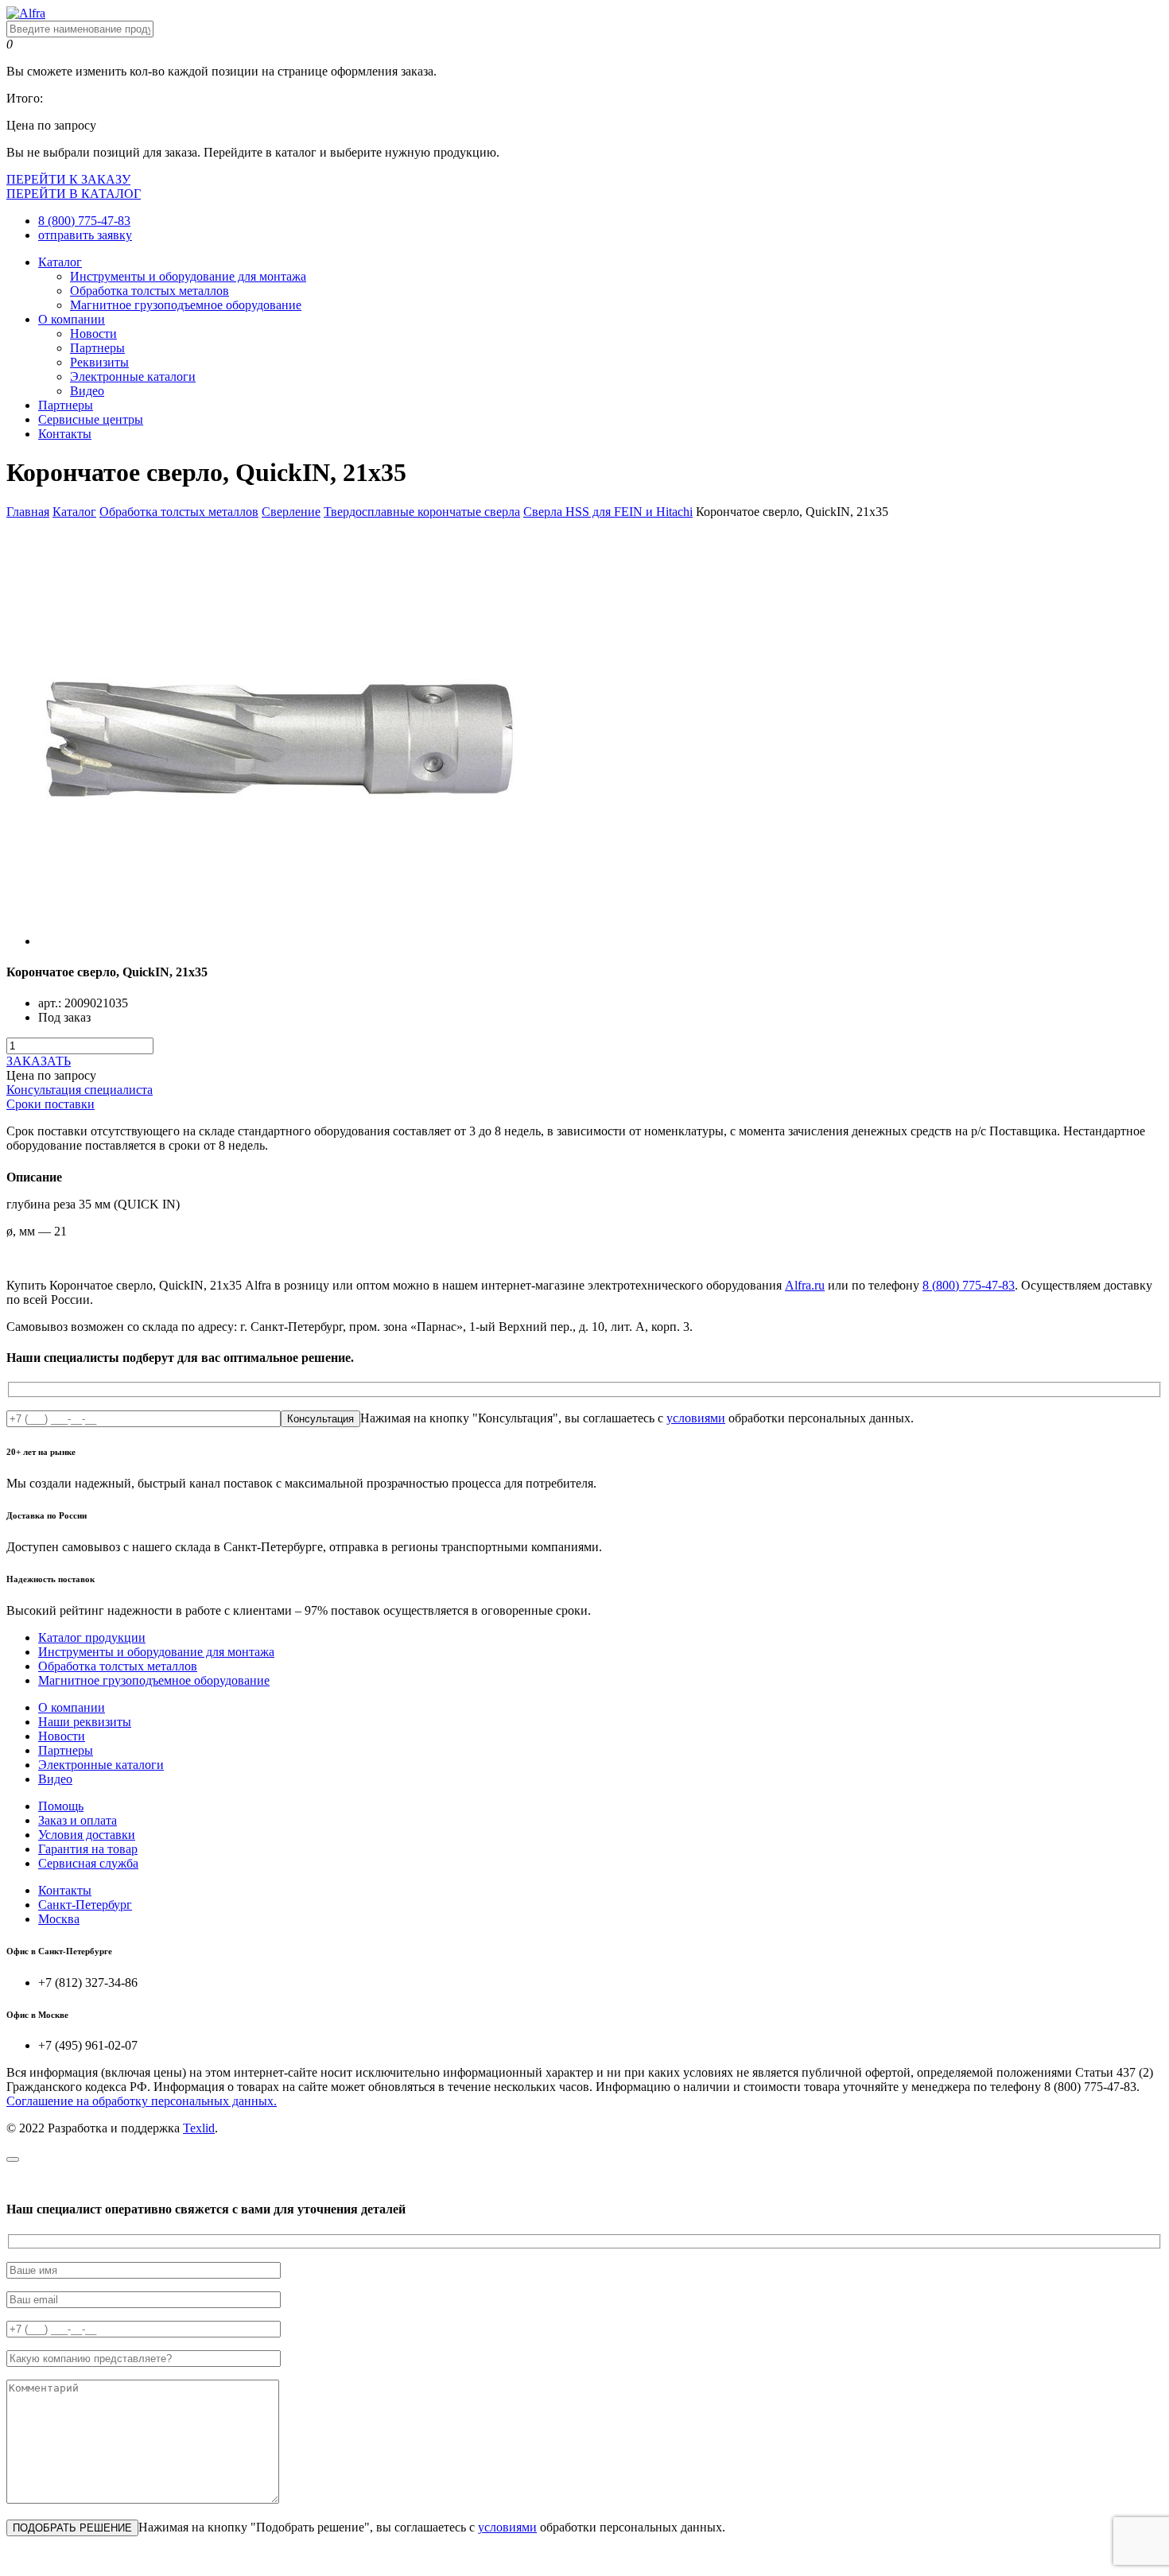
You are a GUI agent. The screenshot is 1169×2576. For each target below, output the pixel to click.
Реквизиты (99, 362)
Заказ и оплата (78, 1820)
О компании (72, 319)
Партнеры (97, 348)
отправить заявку (85, 235)
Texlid (199, 2128)
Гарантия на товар (88, 1849)
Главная (28, 512)
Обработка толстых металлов (150, 291)
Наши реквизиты (85, 1722)
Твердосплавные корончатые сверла (422, 512)
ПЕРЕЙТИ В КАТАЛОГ (74, 194)
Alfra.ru (805, 1285)
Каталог (60, 262)
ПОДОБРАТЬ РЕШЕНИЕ (72, 2528)
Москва (59, 1919)
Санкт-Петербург (85, 1905)
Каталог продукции (92, 1637)
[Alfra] (26, 13)
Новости (93, 334)
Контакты (65, 434)
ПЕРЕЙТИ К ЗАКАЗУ (68, 179)
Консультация (320, 1419)
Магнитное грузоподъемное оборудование (186, 305)
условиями (696, 1418)
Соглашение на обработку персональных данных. (142, 2101)
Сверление (291, 512)
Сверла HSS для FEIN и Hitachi (608, 512)
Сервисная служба (88, 1863)
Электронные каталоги (133, 376)
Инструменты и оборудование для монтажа (188, 276)
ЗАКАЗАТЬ (39, 1061)
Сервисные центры (91, 419)
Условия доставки (87, 1835)
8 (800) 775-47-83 (84, 221)
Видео (87, 391)
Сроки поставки (50, 1104)
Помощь (61, 1806)
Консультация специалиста (80, 1090)
